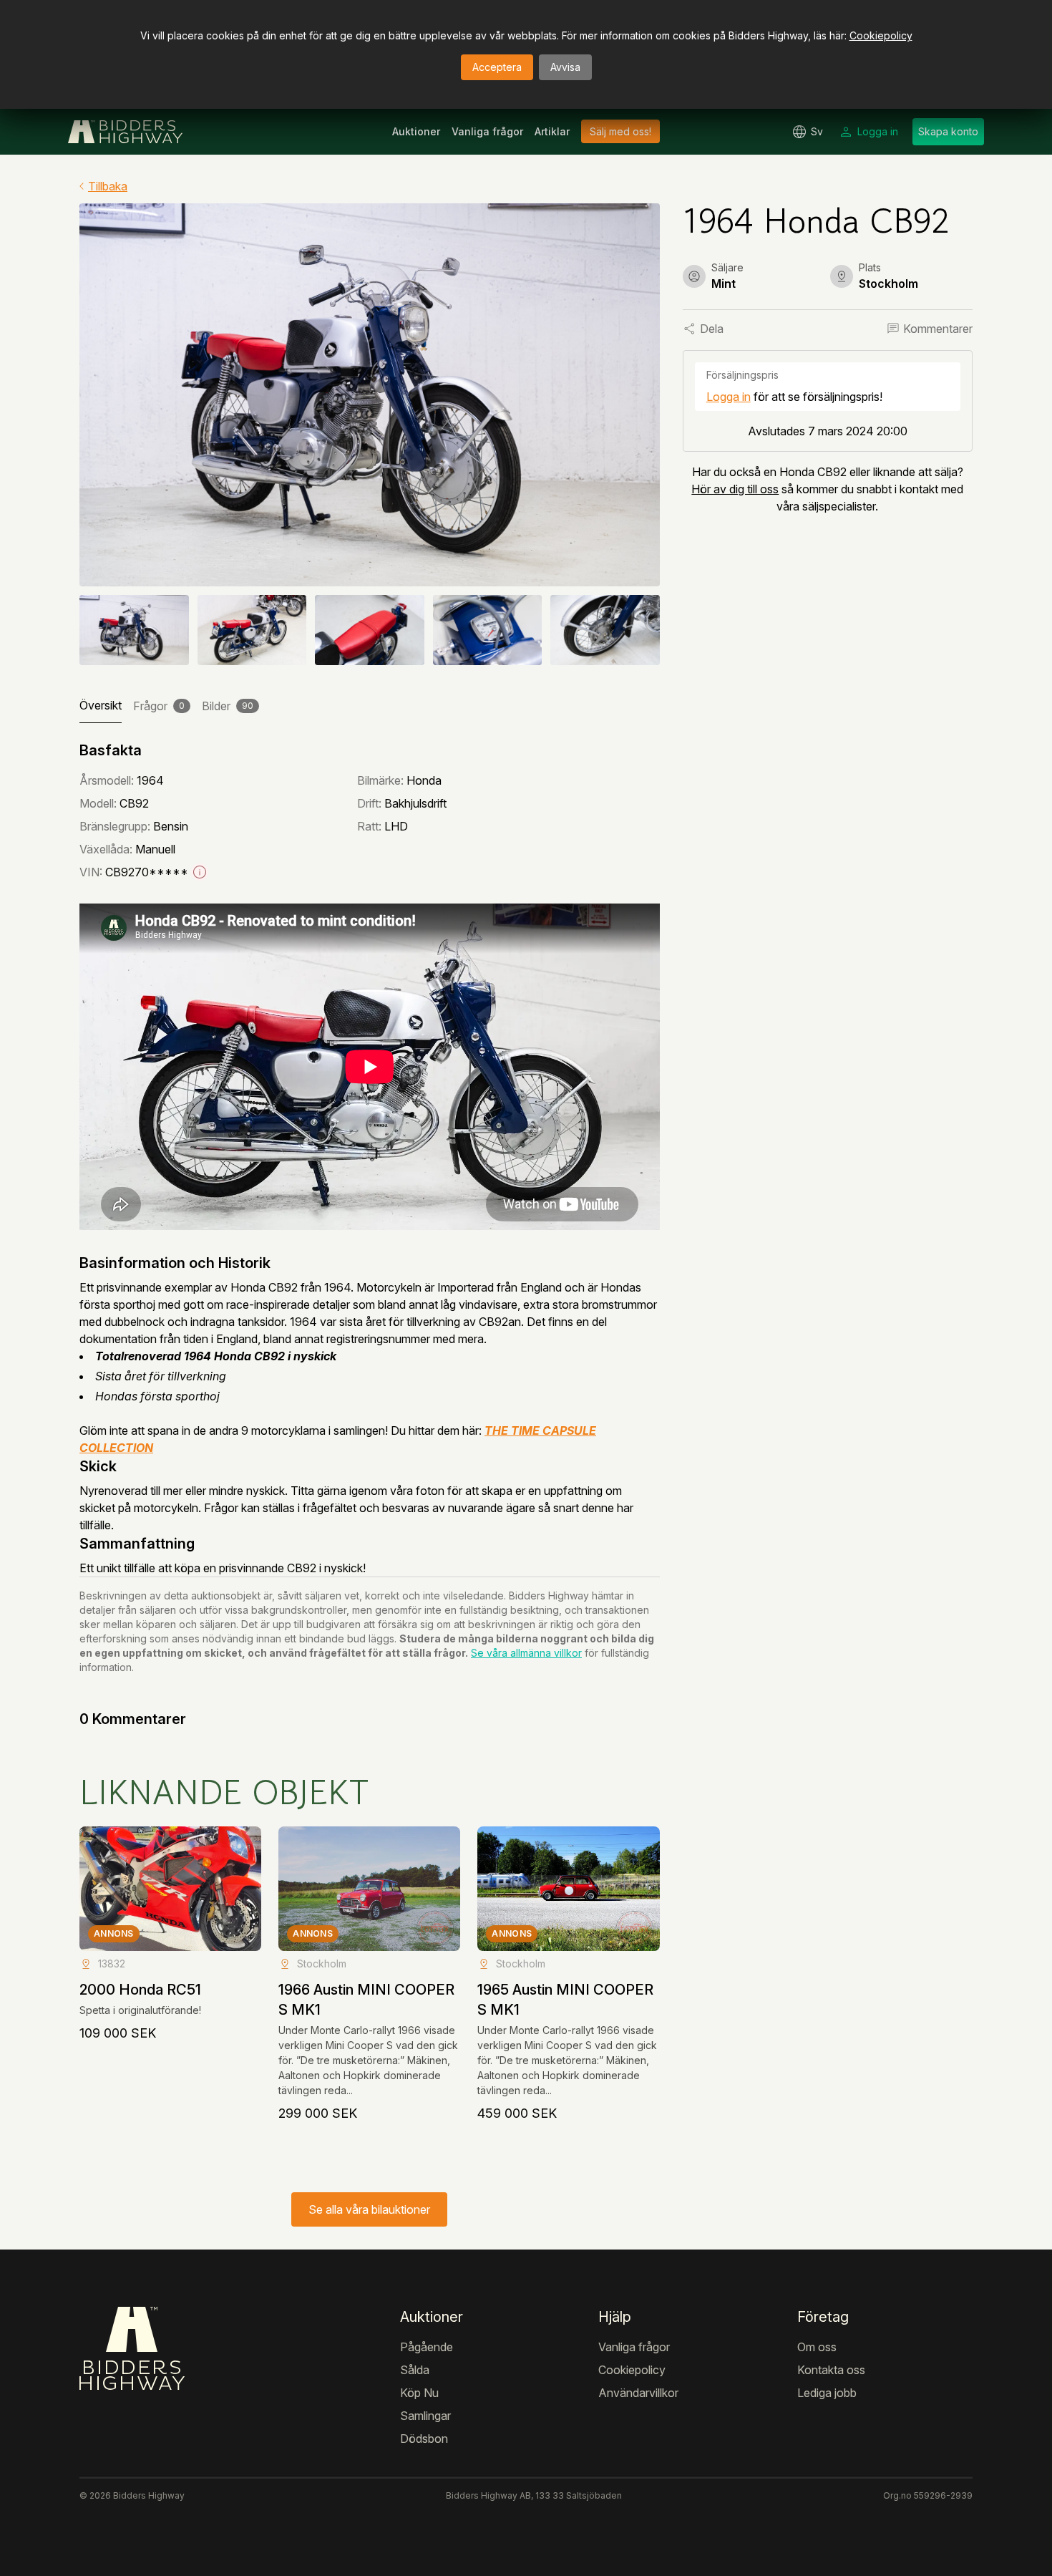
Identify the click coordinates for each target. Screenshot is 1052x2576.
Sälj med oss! (620, 131)
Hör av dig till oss (735, 489)
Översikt (101, 705)
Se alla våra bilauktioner (369, 2209)
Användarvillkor (638, 2393)
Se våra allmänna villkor (526, 1653)
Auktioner (416, 131)
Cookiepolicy (881, 35)
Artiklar (552, 131)
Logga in (729, 397)
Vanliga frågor (487, 131)
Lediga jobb (827, 2393)
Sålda (415, 2370)
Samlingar (425, 2416)
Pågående (427, 2347)
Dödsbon (424, 2439)
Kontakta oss (831, 2370)
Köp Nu (419, 2393)
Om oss (817, 2347)
